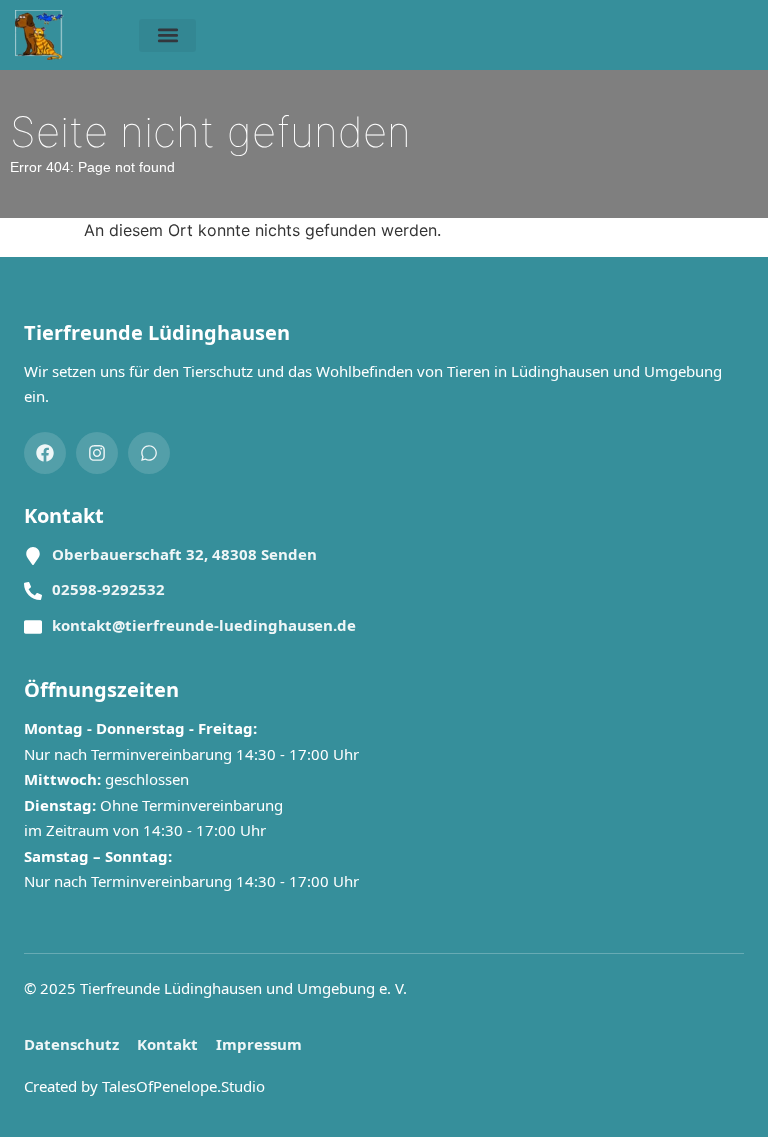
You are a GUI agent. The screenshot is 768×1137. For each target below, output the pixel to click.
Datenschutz (71, 1044)
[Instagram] (97, 453)
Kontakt (167, 1044)
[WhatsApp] (149, 453)
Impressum (259, 1044)
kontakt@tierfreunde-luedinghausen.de (204, 625)
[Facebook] (45, 453)
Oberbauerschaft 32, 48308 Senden (184, 554)
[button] (168, 35)
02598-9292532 (108, 589)
